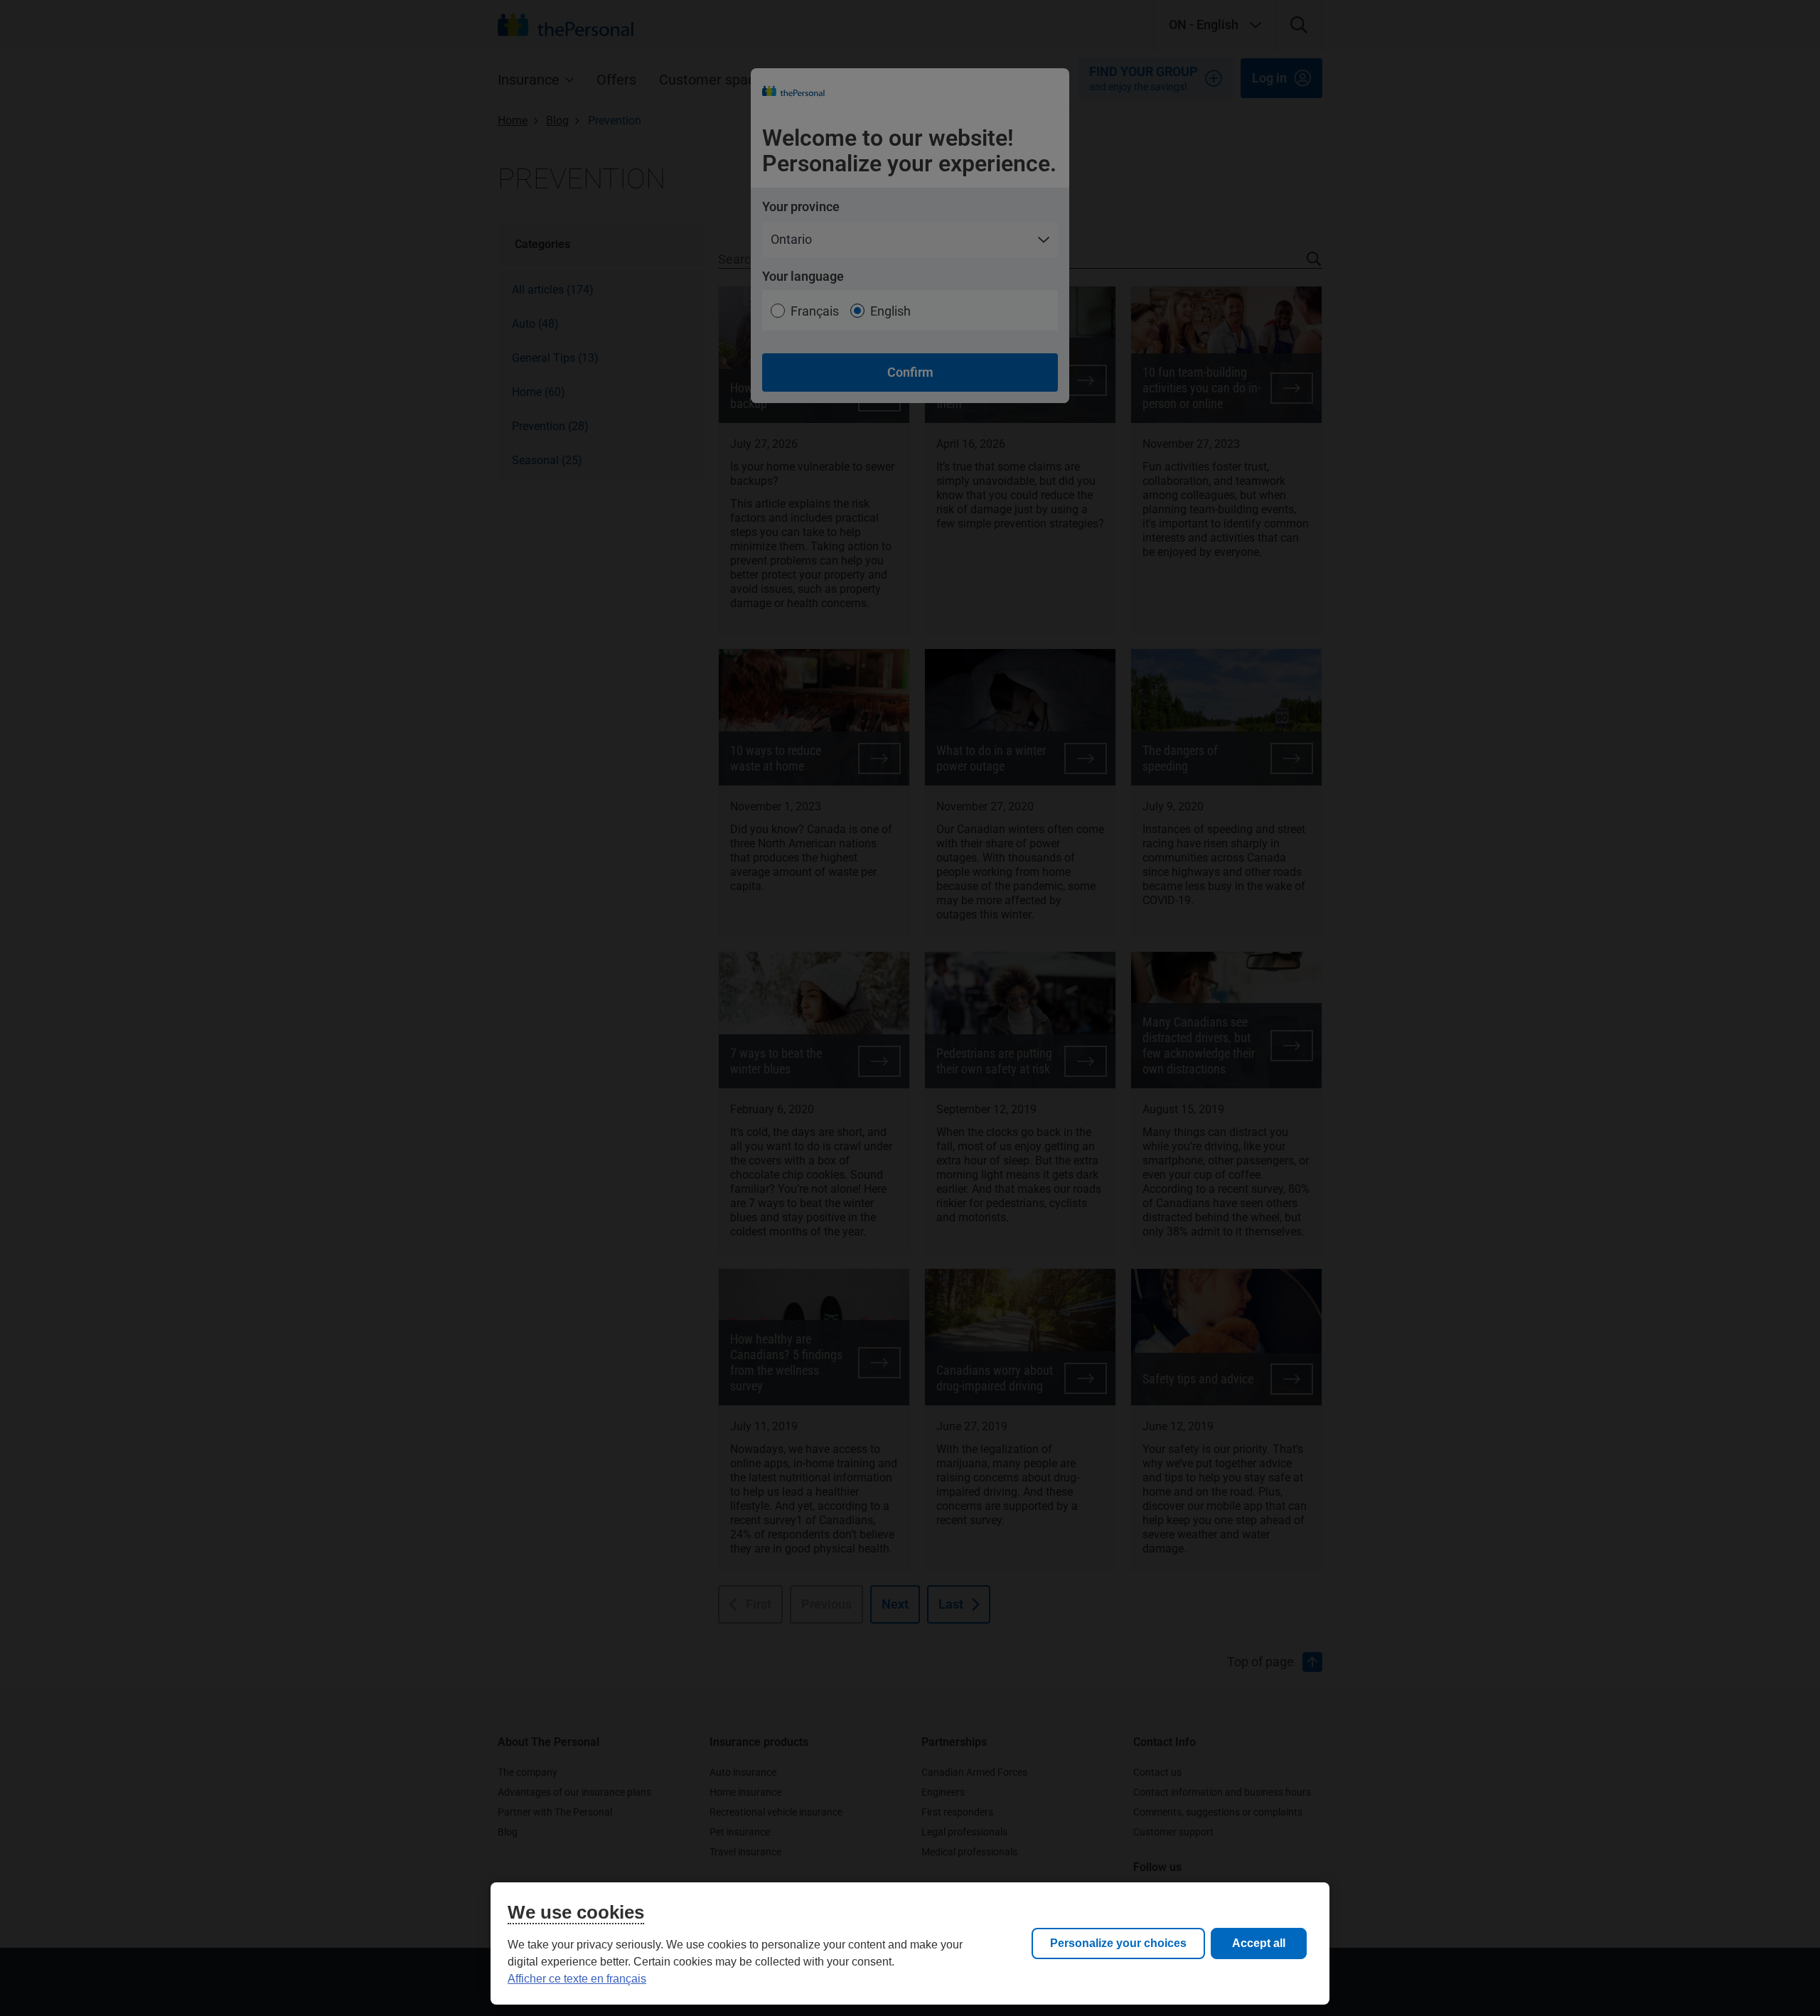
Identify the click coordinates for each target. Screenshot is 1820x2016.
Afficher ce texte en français (577, 1979)
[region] (910, 1943)
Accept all (1259, 1943)
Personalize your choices (1118, 1943)
